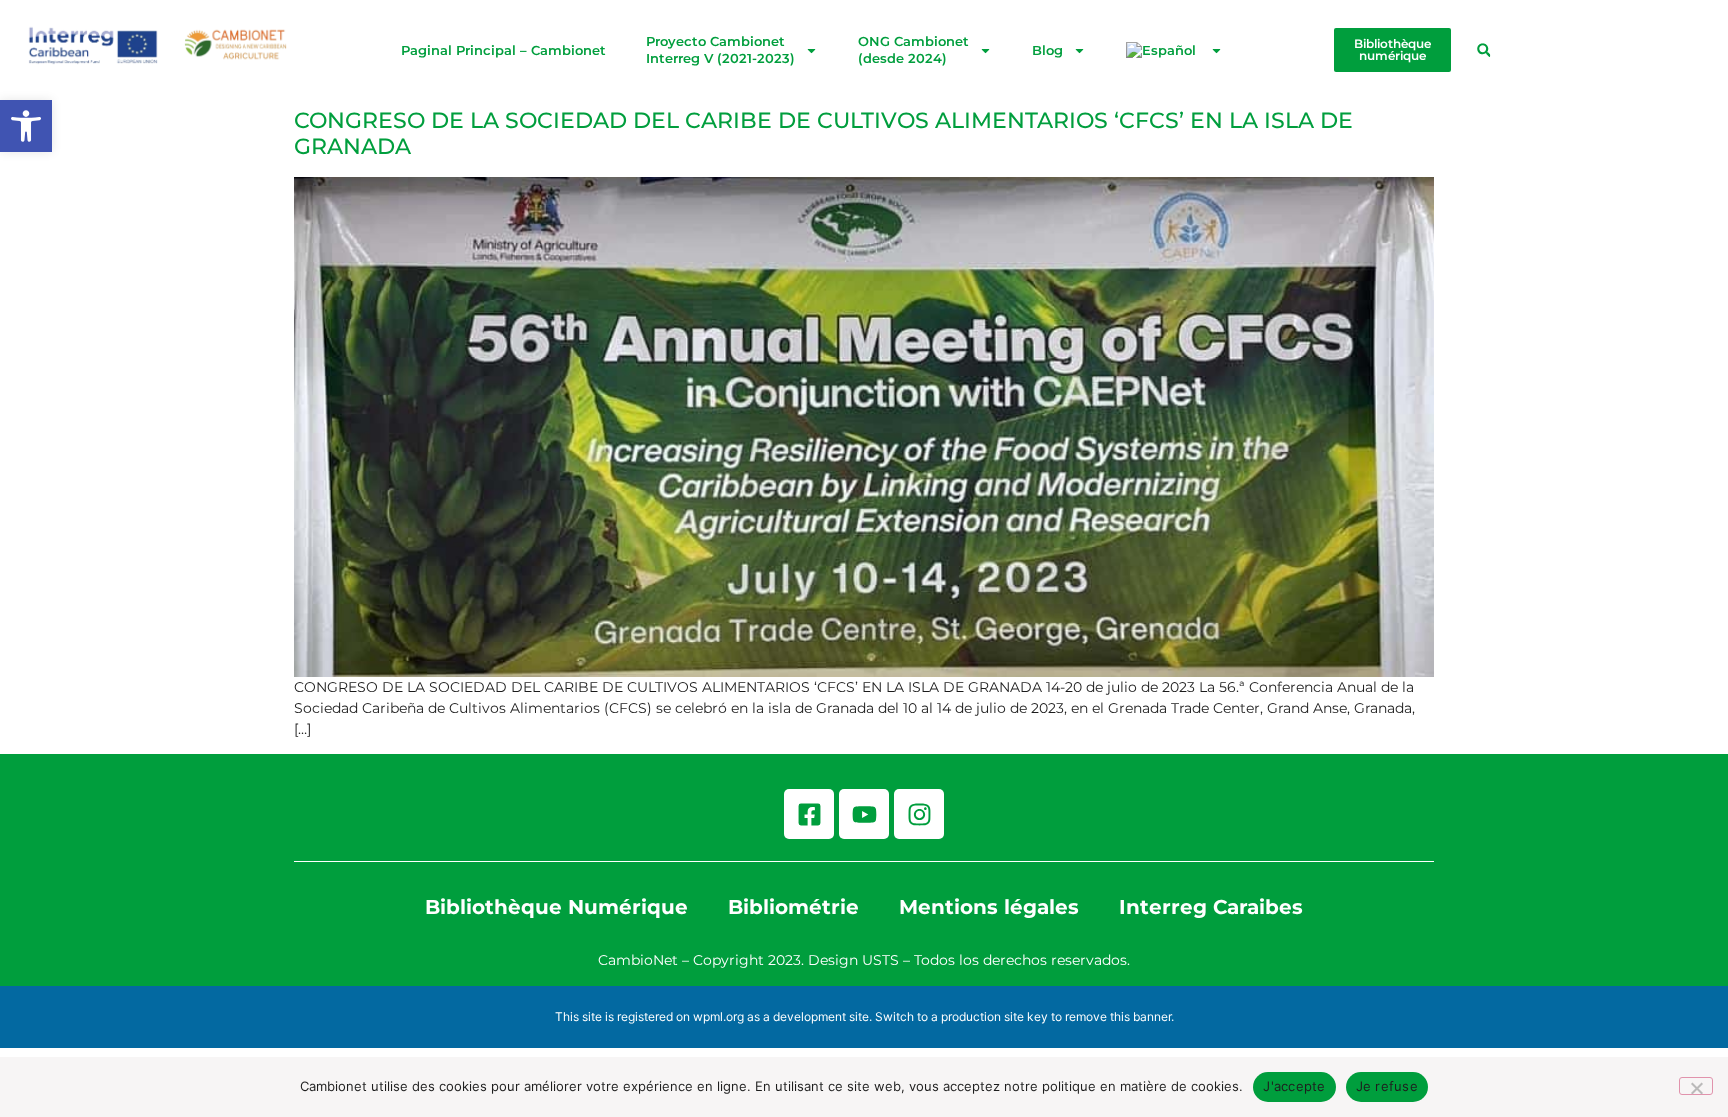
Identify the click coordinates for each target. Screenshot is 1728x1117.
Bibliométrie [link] (793, 907)
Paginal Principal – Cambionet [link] (503, 50)
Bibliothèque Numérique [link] (556, 907)
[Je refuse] (1696, 1086)
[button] (1483, 50)
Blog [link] (1047, 50)
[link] (26, 126)
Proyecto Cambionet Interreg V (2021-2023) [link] (720, 49)
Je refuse (1387, 1086)
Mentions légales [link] (989, 907)
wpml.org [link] (718, 1016)
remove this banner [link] (1118, 1016)
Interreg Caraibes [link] (1211, 907)
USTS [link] (880, 960)
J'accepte (1294, 1086)
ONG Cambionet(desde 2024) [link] (913, 49)
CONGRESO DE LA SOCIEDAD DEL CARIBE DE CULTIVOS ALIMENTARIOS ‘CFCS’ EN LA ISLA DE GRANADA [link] (823, 133)
